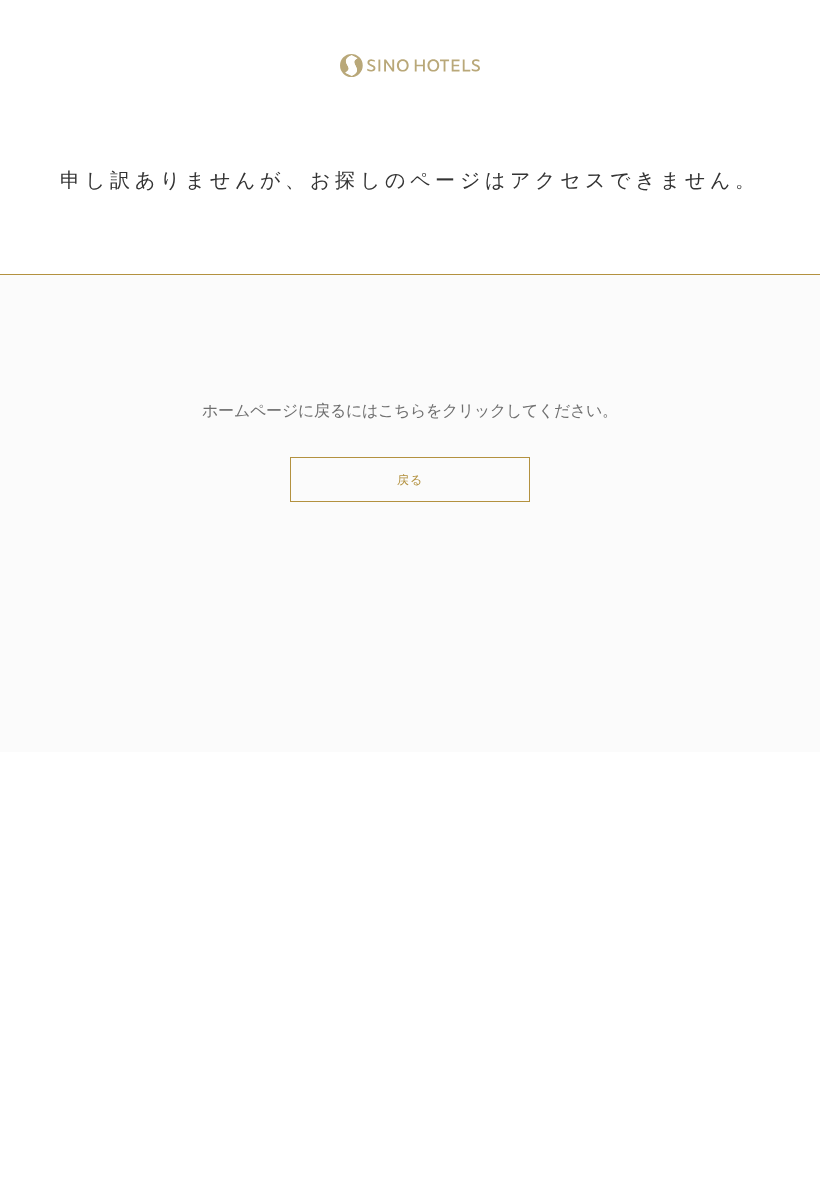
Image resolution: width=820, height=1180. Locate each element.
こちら (402, 411)
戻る (410, 480)
